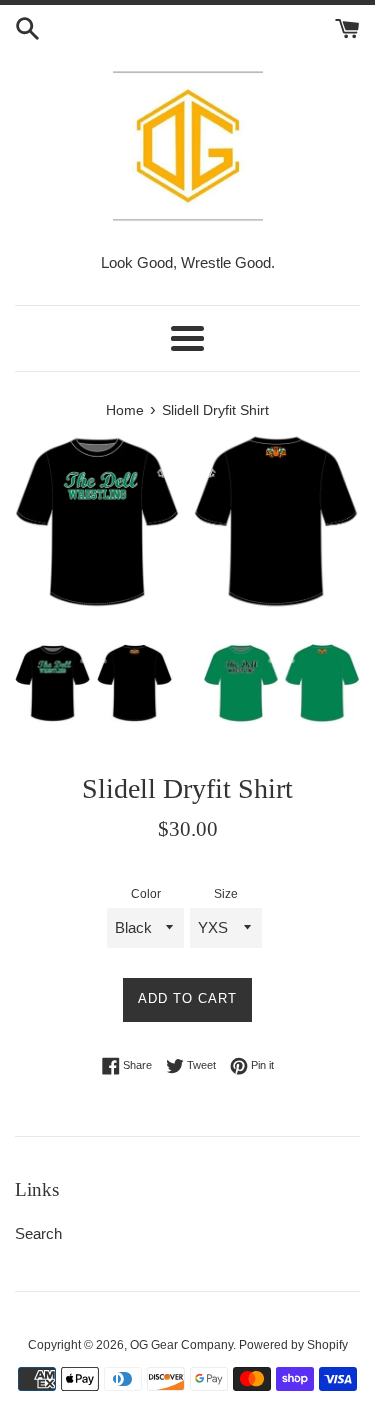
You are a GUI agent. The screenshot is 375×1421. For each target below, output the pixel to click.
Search (38, 1233)
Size (226, 894)
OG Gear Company (181, 1345)
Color (146, 894)
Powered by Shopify (293, 1345)
